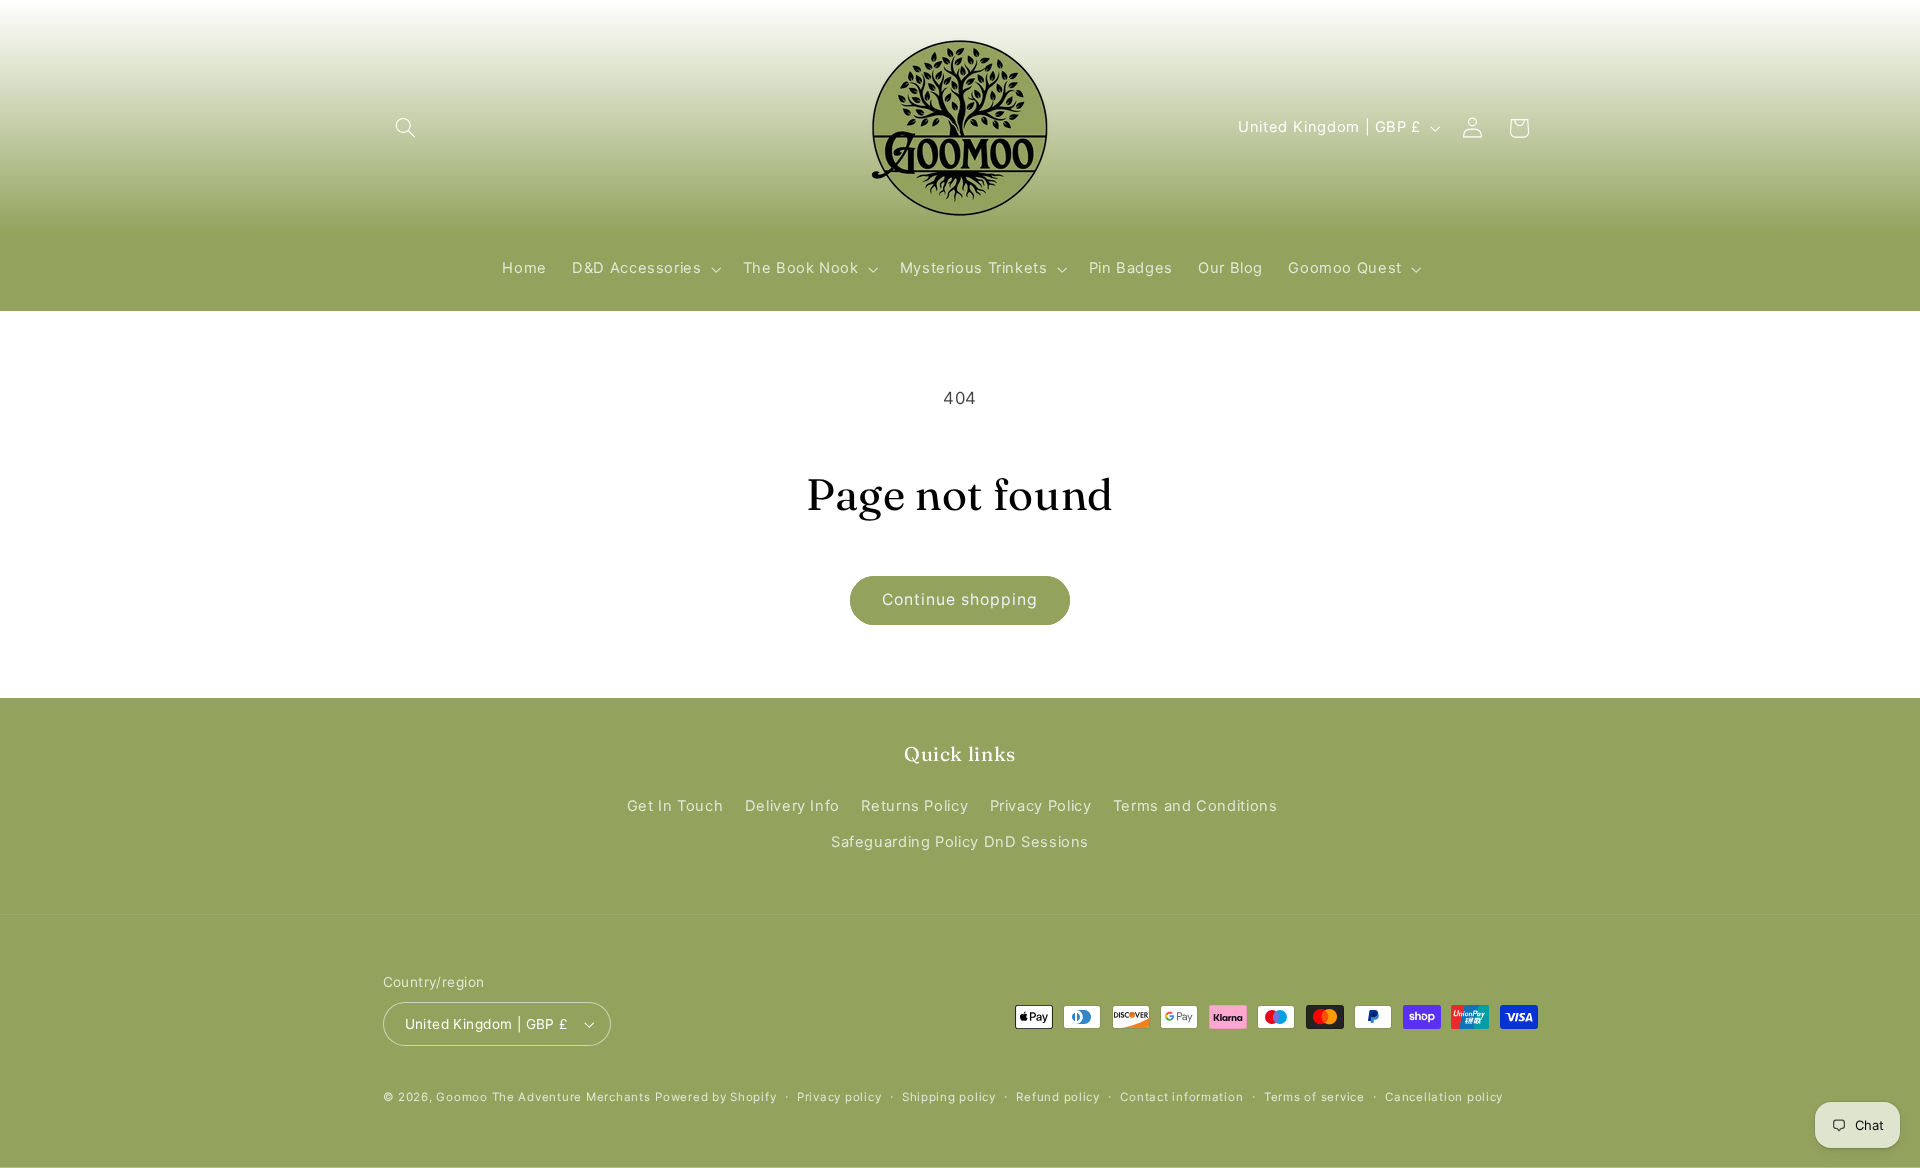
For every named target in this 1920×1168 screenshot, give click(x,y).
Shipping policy (949, 1097)
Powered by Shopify (715, 1097)
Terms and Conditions (1195, 806)
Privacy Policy (1041, 806)
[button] (406, 128)
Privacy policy (839, 1097)
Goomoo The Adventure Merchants (543, 1097)
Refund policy (1058, 1097)
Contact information (1181, 1097)
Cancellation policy (1444, 1097)
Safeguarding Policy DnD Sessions (960, 842)
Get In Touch (675, 806)
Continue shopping (960, 599)
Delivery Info (792, 806)
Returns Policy (914, 806)
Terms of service (1314, 1097)
